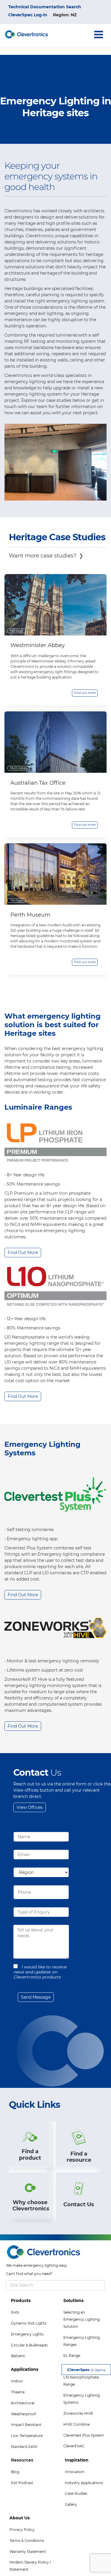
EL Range (72, 2356)
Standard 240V (24, 2447)
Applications (25, 2369)
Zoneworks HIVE (78, 2413)
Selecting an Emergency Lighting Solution (82, 2319)
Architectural (23, 2403)
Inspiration (77, 2460)
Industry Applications (84, 2483)
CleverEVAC (74, 2446)
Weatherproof (23, 2414)
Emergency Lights (27, 2334)
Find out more (85, 693)
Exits (15, 2312)
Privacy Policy (22, 2530)
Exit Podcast (22, 2483)
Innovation (75, 2472)
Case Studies (76, 2493)
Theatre (18, 2392)
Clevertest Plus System (84, 2435)
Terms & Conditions (27, 2541)
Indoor (17, 2381)
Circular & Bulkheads (29, 2345)
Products (21, 2301)
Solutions (73, 2301)
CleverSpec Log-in (28, 15)
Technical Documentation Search (45, 7)
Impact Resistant (26, 2425)
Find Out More (23, 1253)
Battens (18, 2356)
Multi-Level (18, 768)
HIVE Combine (77, 2424)
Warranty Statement (28, 2552)
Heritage (17, 631)
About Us (20, 2518)
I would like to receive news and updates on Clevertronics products (40, 1972)
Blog (15, 2472)
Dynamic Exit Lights (29, 2323)
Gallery (71, 2504)
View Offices (30, 1807)
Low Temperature (27, 2436)
